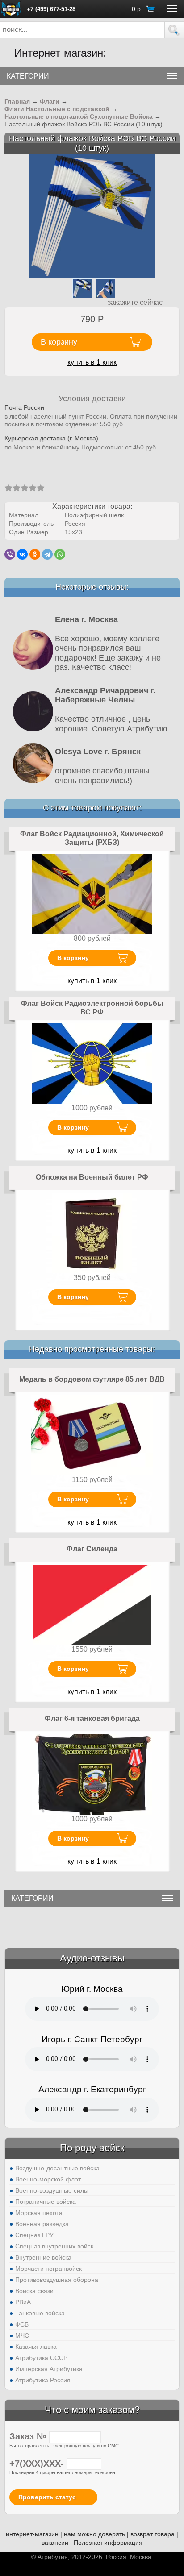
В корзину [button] (59, 342)
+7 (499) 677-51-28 (51, 9)
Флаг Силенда (92, 1549)
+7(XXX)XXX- (38, 2464)
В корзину (73, 958)
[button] (174, 30)
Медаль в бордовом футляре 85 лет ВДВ (92, 1379)
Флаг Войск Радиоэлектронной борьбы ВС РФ (92, 1008)
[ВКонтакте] (22, 554)
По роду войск (92, 2148)
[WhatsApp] (60, 554)
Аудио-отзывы (92, 1958)
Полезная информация (108, 2543)
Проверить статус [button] (47, 2497)
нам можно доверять (94, 2534)
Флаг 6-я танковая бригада (92, 1718)
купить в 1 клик (92, 362)
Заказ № (29, 2436)
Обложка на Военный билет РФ (92, 1177)
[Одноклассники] (35, 554)
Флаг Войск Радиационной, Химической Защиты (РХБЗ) (92, 838)
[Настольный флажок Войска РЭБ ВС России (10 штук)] (92, 216)
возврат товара (153, 2534)
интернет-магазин (32, 2534)
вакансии (55, 2543)
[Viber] (10, 554)
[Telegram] (47, 554)
